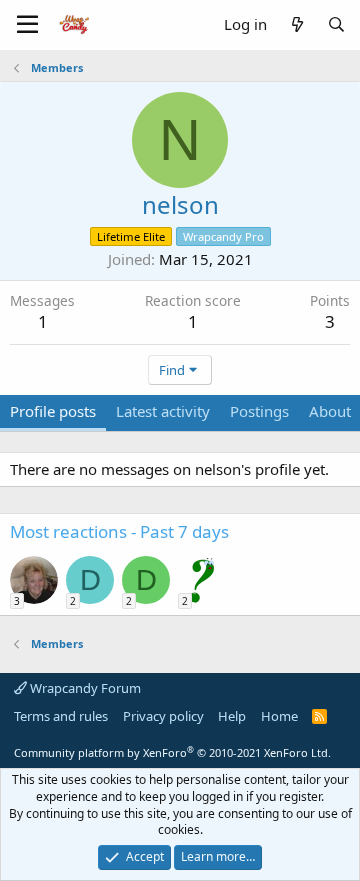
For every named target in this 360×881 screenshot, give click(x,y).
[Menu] (27, 25)
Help (232, 716)
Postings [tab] (259, 411)
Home (279, 716)
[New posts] (296, 24)
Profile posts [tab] (53, 411)
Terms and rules (61, 716)
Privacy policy (163, 716)
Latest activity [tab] (163, 411)
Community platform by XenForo (172, 752)
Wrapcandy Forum (84, 688)
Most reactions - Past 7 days (119, 531)
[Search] (336, 24)
